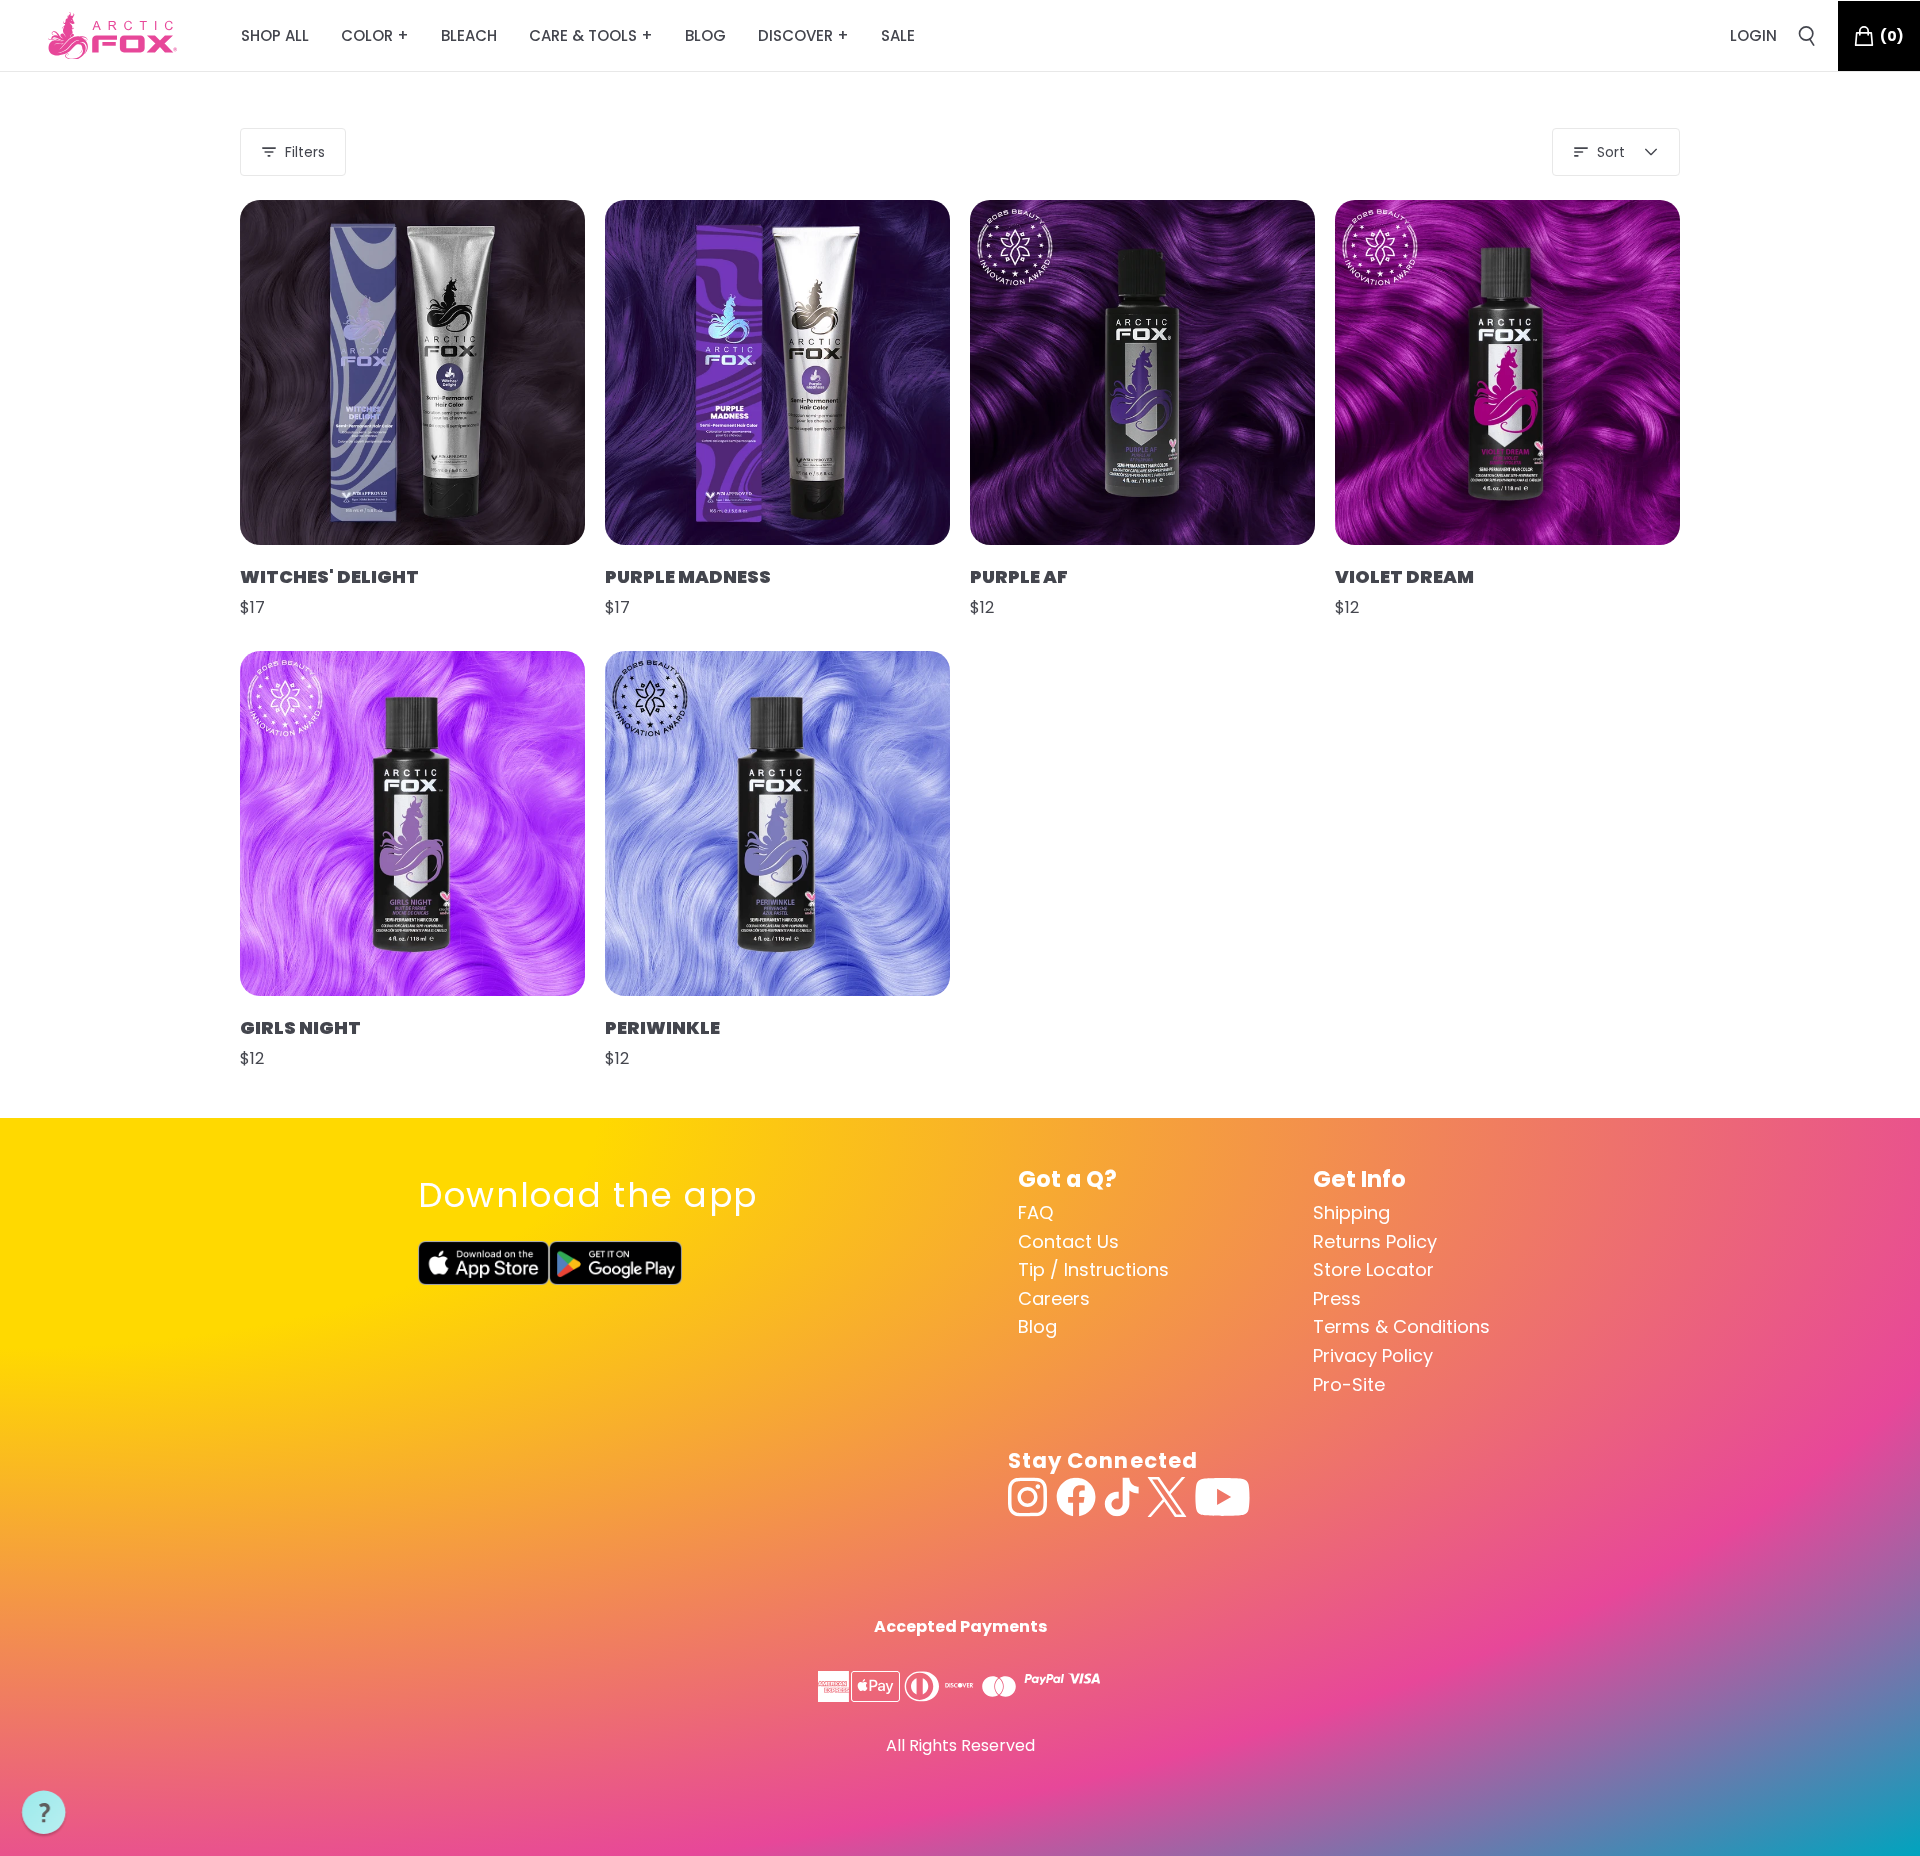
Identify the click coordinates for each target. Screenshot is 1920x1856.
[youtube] (1222, 1497)
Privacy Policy (1373, 1355)
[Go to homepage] (112, 36)
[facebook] (1076, 1497)
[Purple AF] (1142, 372)
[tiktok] (1121, 1497)
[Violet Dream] (1507, 372)
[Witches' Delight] (412, 372)
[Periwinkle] (777, 823)
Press (1337, 1298)
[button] (44, 1813)
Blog (1037, 1326)
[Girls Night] (412, 823)
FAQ (1035, 1212)
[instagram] (1028, 1497)
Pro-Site (1349, 1384)
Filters (305, 152)
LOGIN (1753, 35)
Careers (1054, 1298)
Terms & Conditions (1401, 1326)
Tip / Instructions (1093, 1269)
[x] (1167, 1497)
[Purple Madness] (777, 372)
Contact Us (1068, 1241)
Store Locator (1373, 1269)
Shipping (1351, 1212)
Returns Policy (1375, 1241)
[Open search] (1807, 36)
